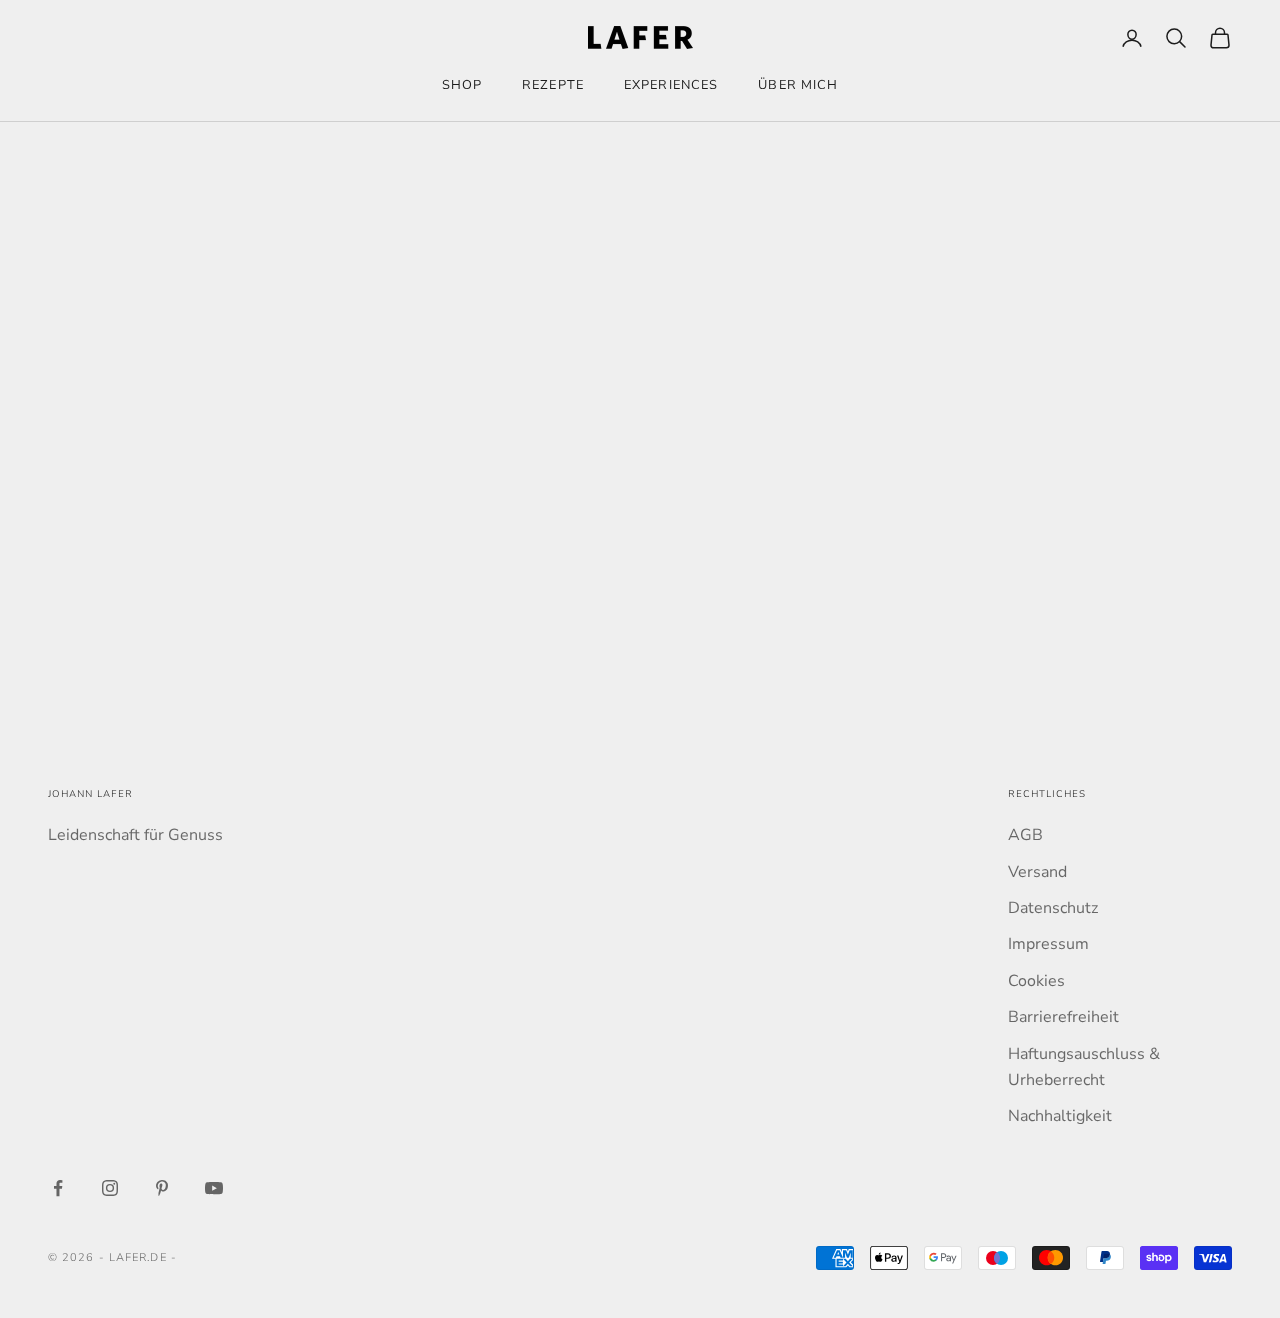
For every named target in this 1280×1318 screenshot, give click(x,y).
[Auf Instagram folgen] (110, 1188)
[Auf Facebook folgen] (58, 1188)
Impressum (1048, 944)
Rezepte (553, 85)
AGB (1025, 835)
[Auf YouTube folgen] (214, 1188)
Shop (462, 85)
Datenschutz (1053, 908)
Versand (1037, 872)
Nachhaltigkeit (1060, 1116)
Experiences (671, 85)
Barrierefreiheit (1063, 1017)
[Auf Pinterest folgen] (162, 1188)
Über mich (798, 85)
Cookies (1036, 981)
